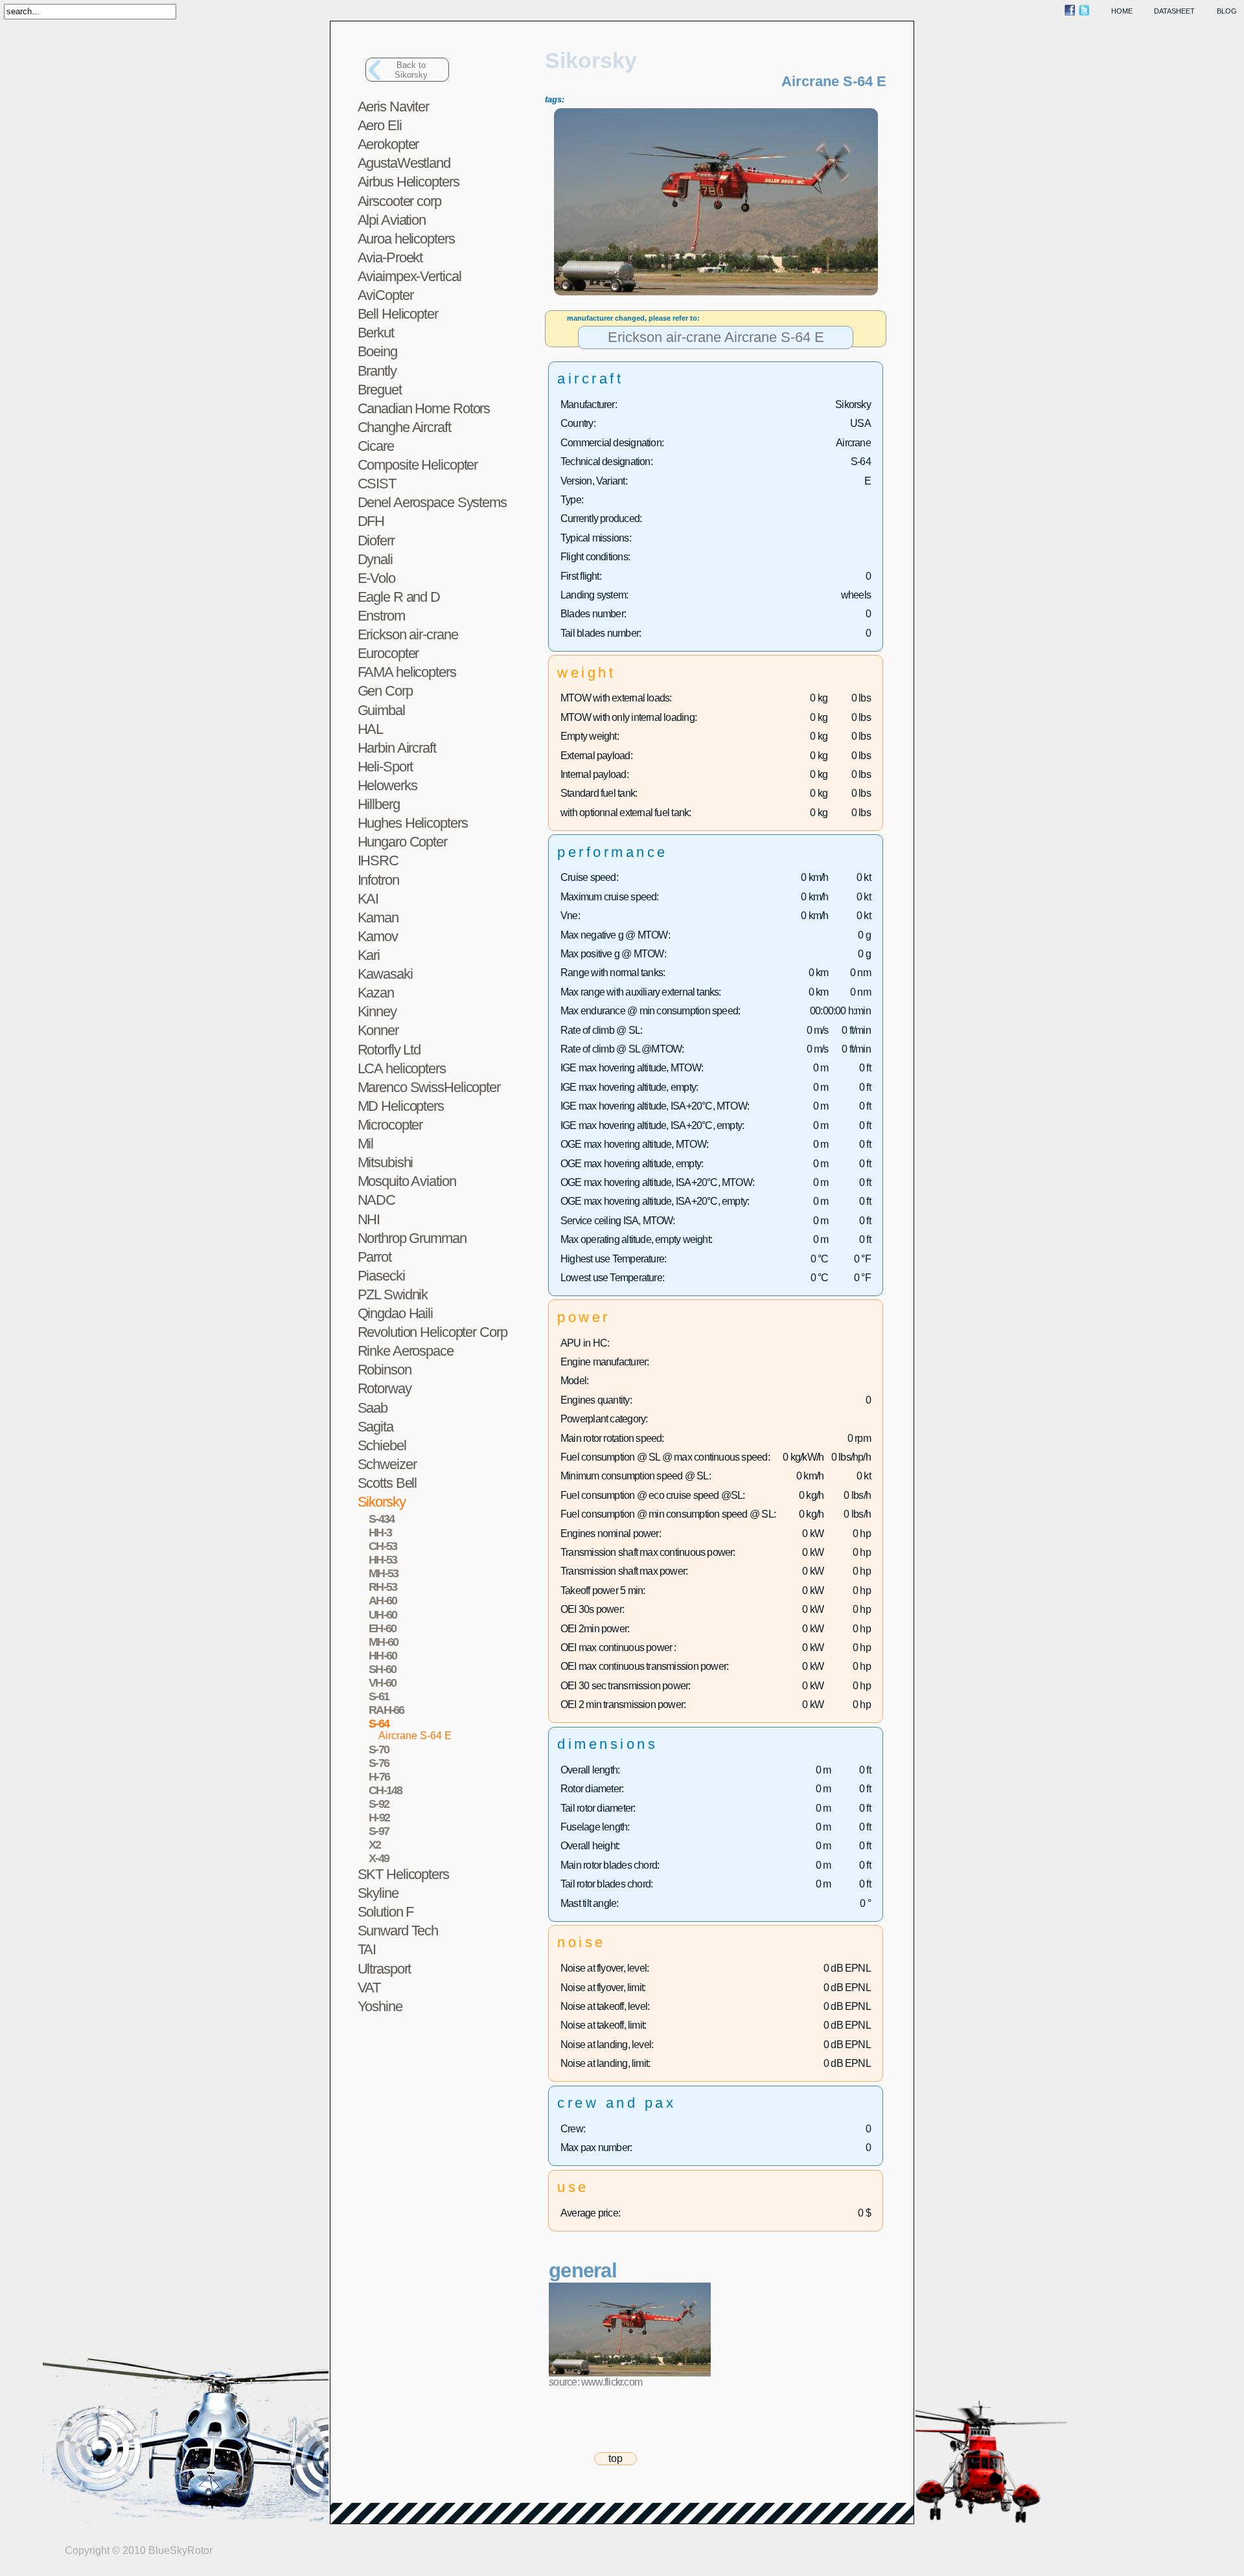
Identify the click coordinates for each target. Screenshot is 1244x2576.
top (616, 2458)
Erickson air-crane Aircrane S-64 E (716, 338)
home (1122, 11)
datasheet (1174, 11)
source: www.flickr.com (595, 2382)
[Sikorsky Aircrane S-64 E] (716, 293)
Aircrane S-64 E (415, 1736)
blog (1227, 11)
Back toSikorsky (411, 70)
